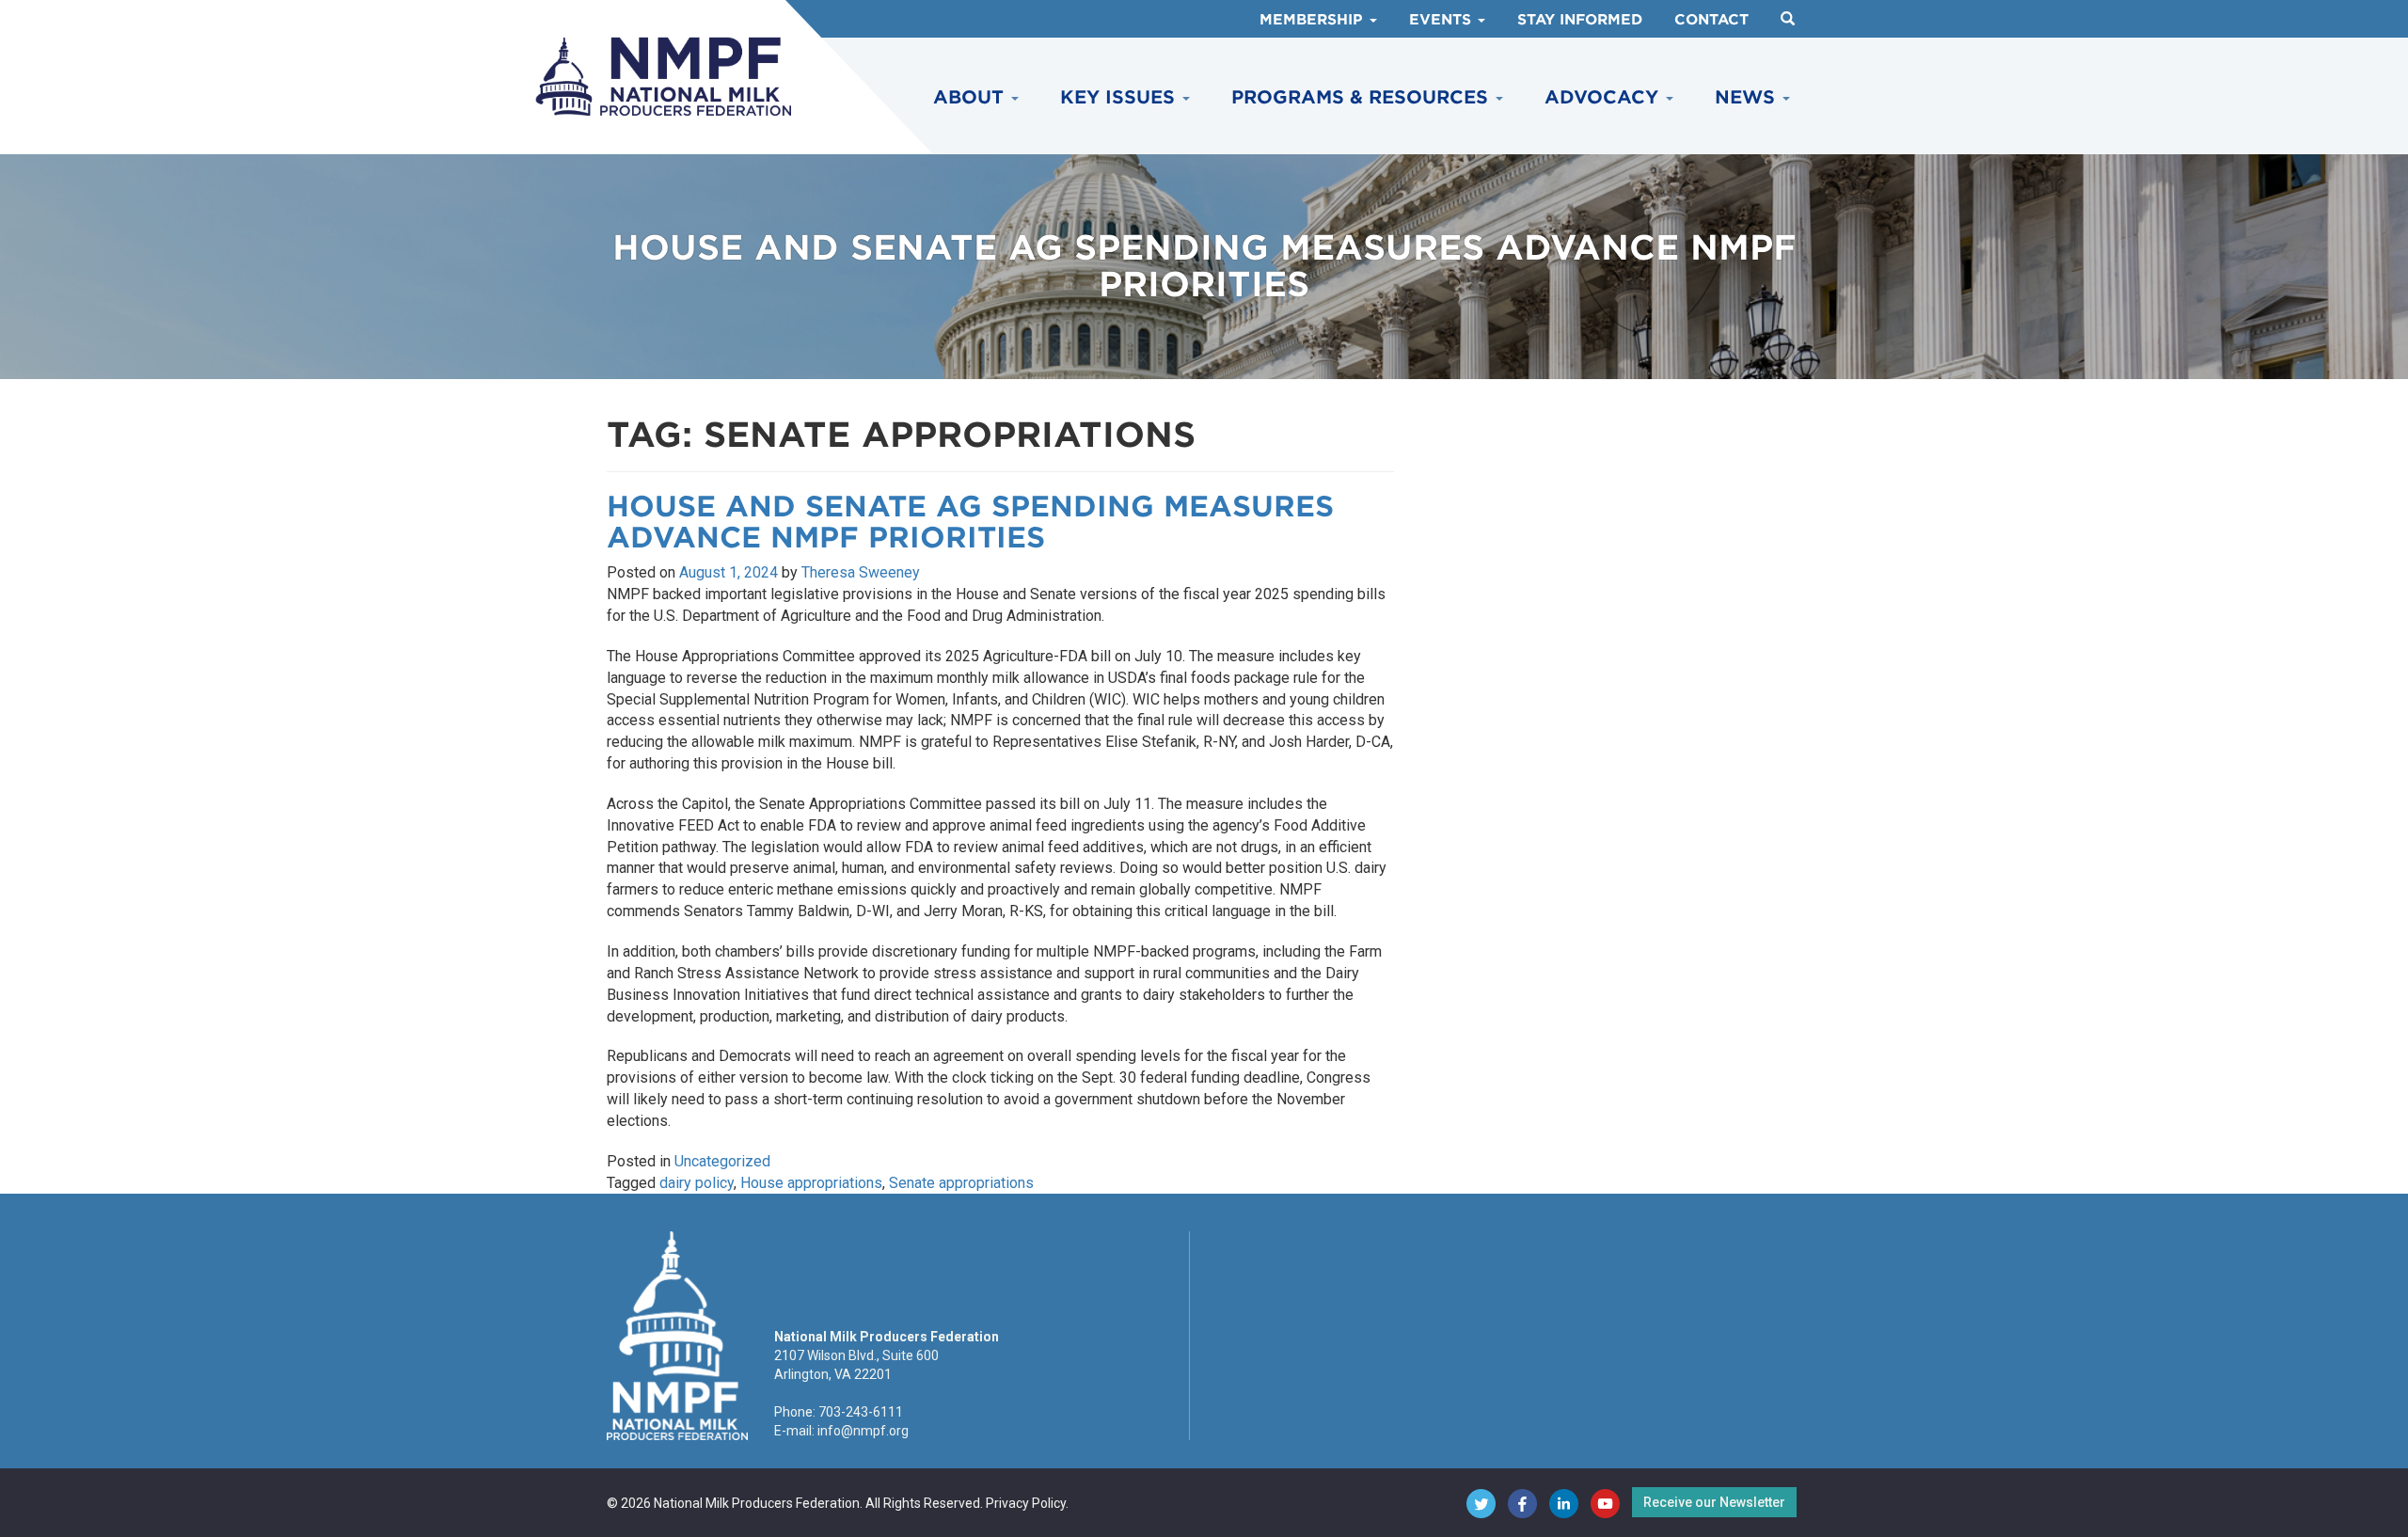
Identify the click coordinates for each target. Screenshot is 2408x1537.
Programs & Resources (1362, 97)
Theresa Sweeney (861, 572)
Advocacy (1604, 97)
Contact (1711, 20)
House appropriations (811, 1183)
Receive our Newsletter (1714, 1502)
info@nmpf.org (863, 1431)
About (971, 97)
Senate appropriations (961, 1183)
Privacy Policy (1026, 1503)
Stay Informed (1580, 20)
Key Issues (1120, 97)
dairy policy (697, 1183)
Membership (1314, 20)
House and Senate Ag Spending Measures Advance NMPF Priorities (970, 522)
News (1748, 97)
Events (1442, 20)
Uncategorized (722, 1161)
